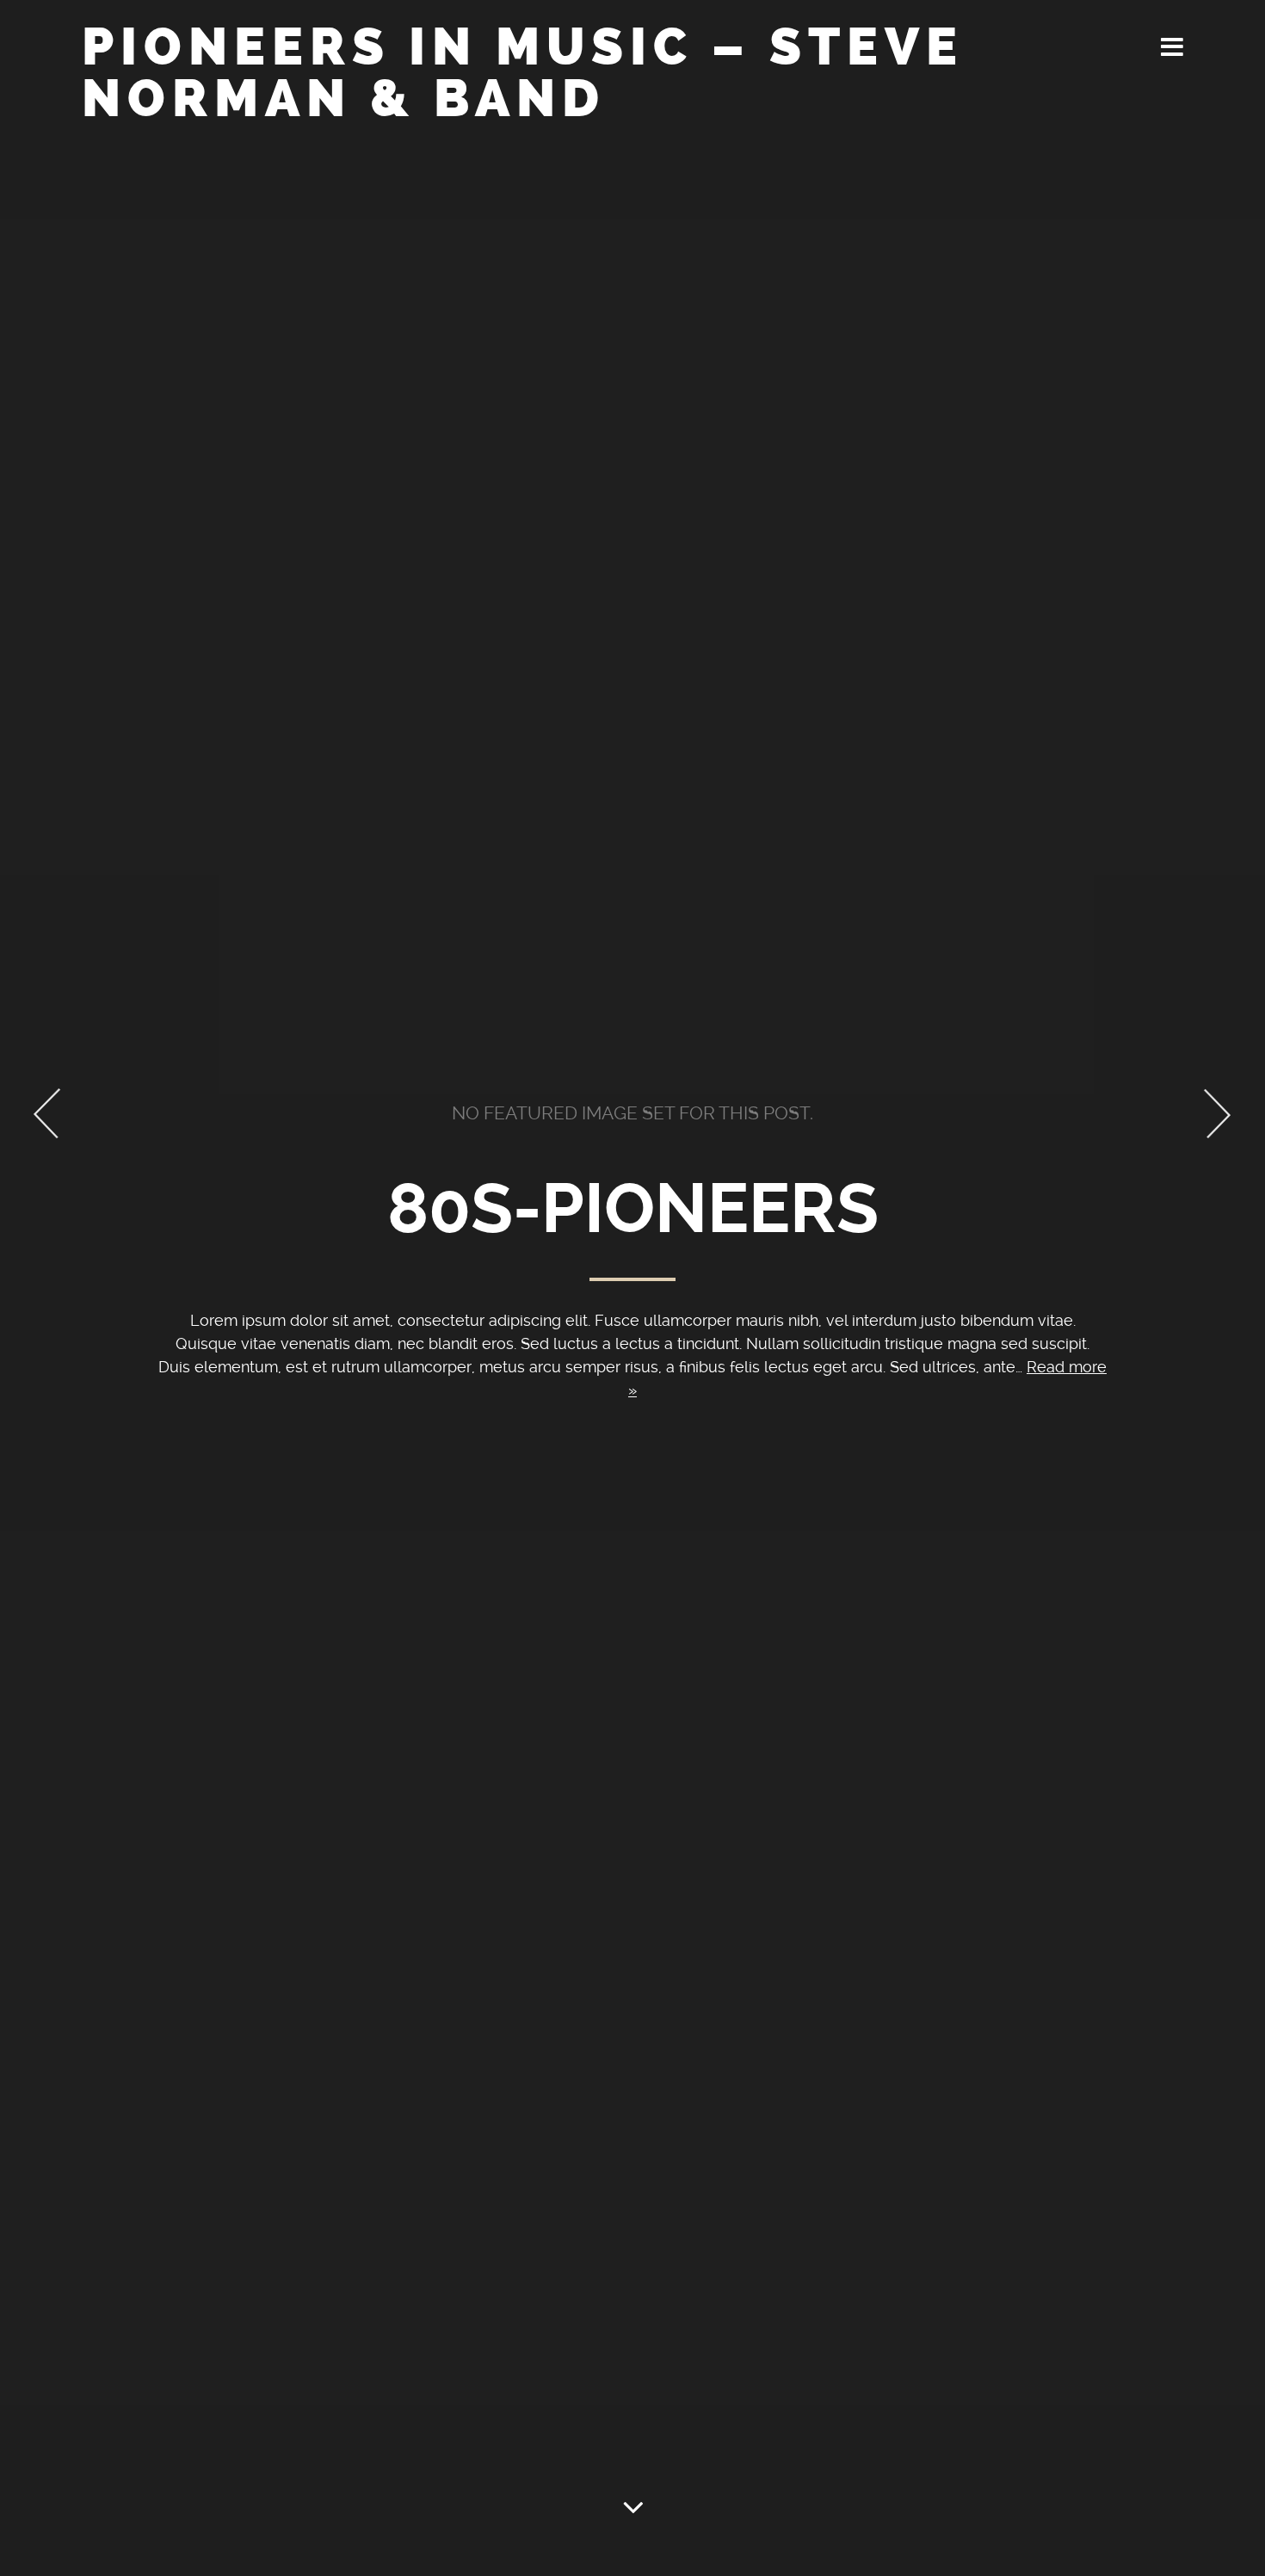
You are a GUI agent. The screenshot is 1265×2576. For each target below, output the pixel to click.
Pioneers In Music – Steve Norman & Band (523, 73)
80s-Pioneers (633, 1209)
